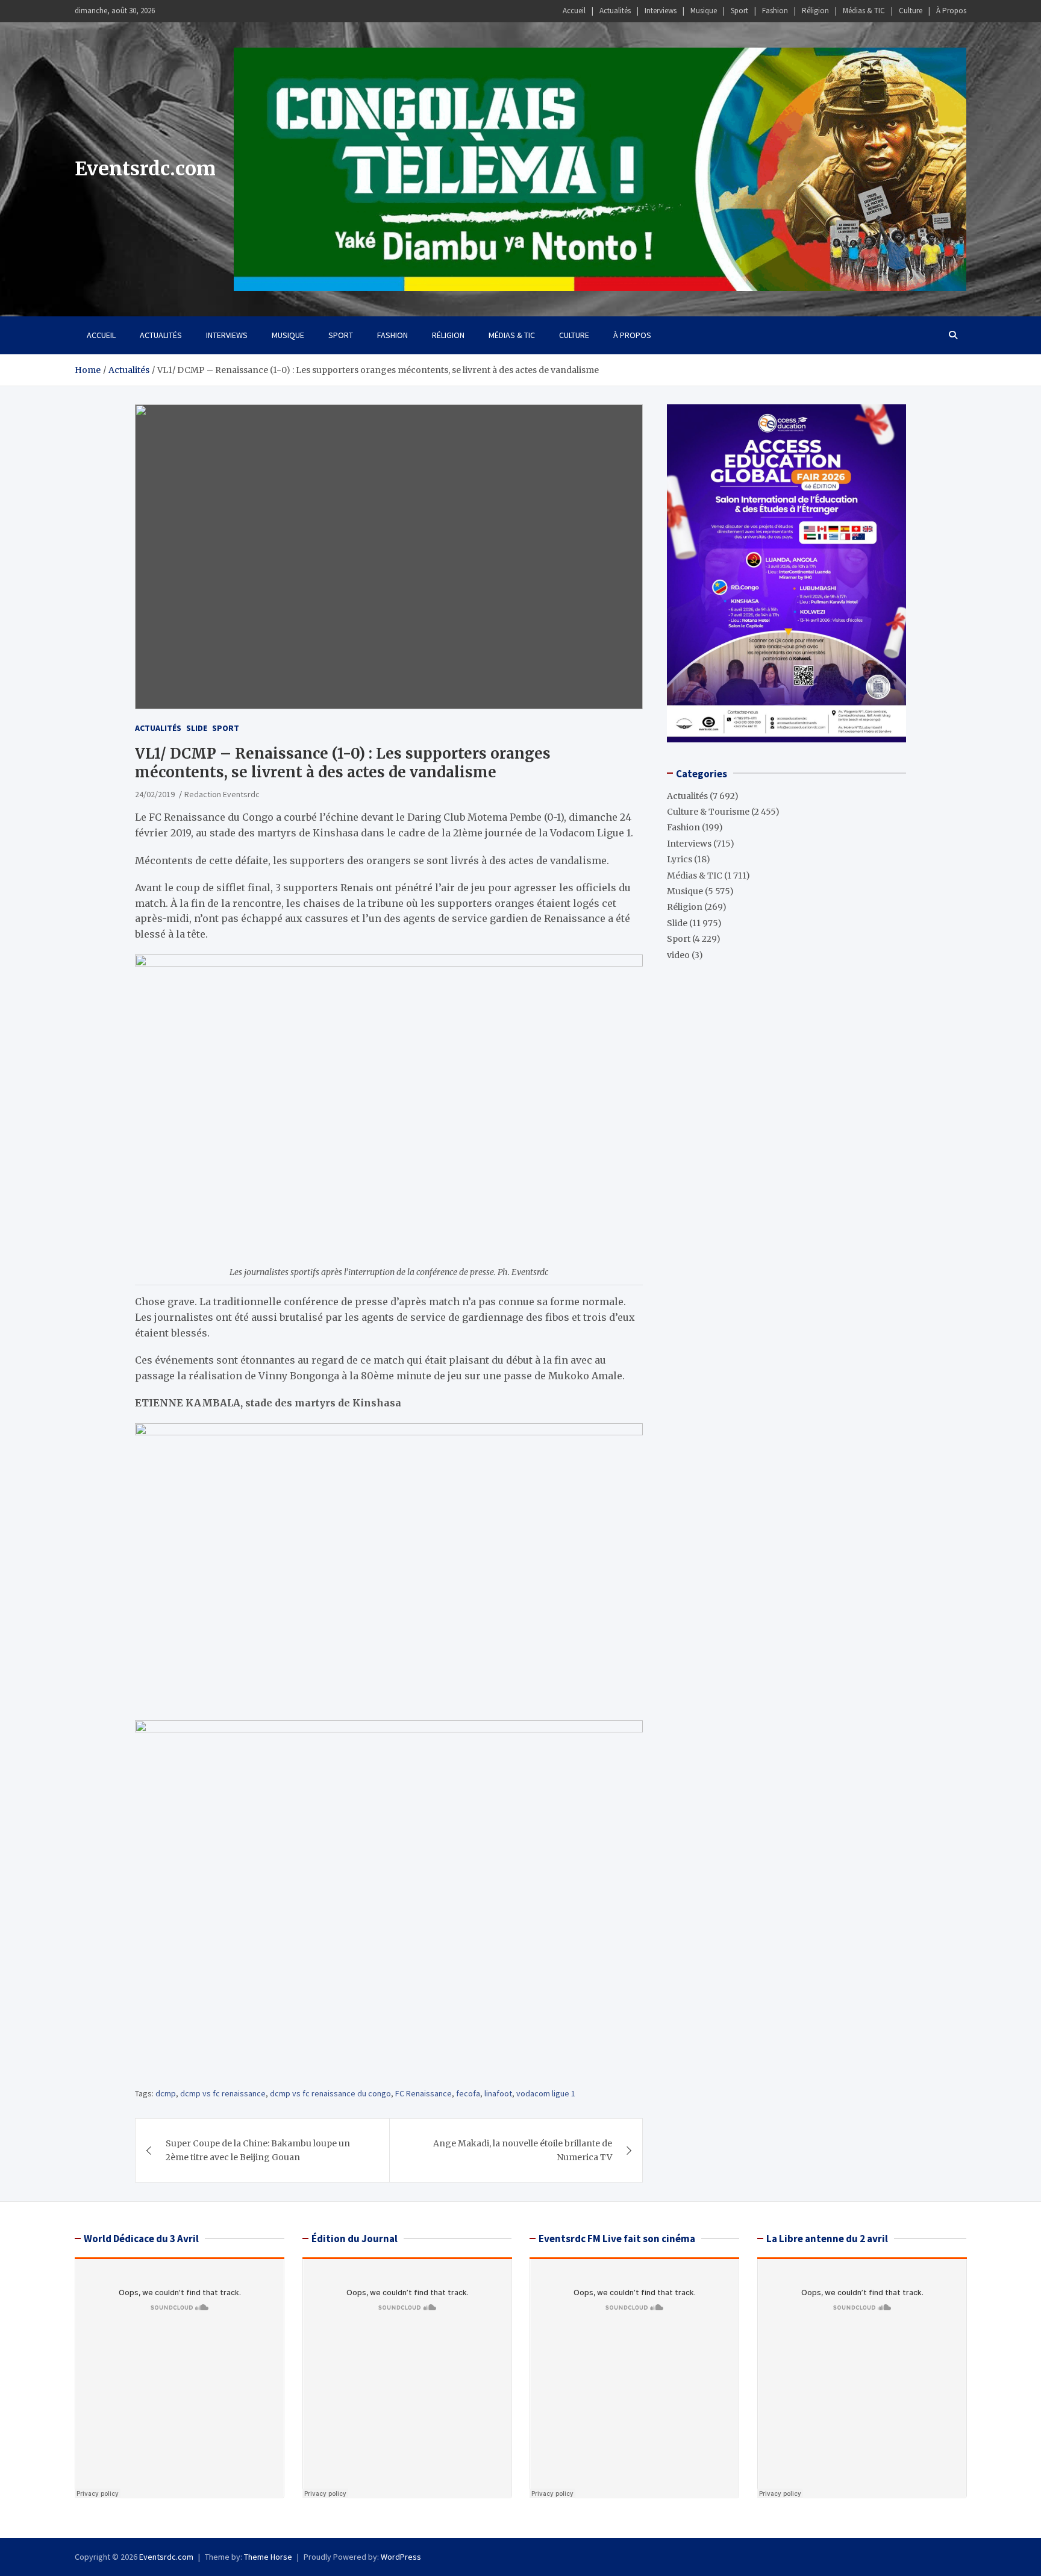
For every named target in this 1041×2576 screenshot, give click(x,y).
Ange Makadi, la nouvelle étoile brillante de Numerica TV (523, 2150)
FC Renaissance (424, 2093)
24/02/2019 (155, 794)
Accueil (574, 11)
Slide (197, 728)
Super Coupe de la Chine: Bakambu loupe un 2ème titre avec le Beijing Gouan (258, 2150)
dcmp (166, 2093)
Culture (911, 11)
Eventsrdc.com (145, 169)
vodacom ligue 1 (546, 2093)
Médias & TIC (864, 11)
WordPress (401, 2557)
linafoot (498, 2093)
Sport (739, 11)
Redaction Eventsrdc (222, 794)
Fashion (775, 11)
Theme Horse (268, 2557)
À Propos (951, 11)
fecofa (468, 2093)
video (678, 954)
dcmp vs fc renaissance (223, 2093)
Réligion (815, 11)
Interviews (661, 11)
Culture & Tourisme (708, 812)
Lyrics (680, 859)
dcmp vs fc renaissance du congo (330, 2093)
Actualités (615, 11)
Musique (704, 11)
